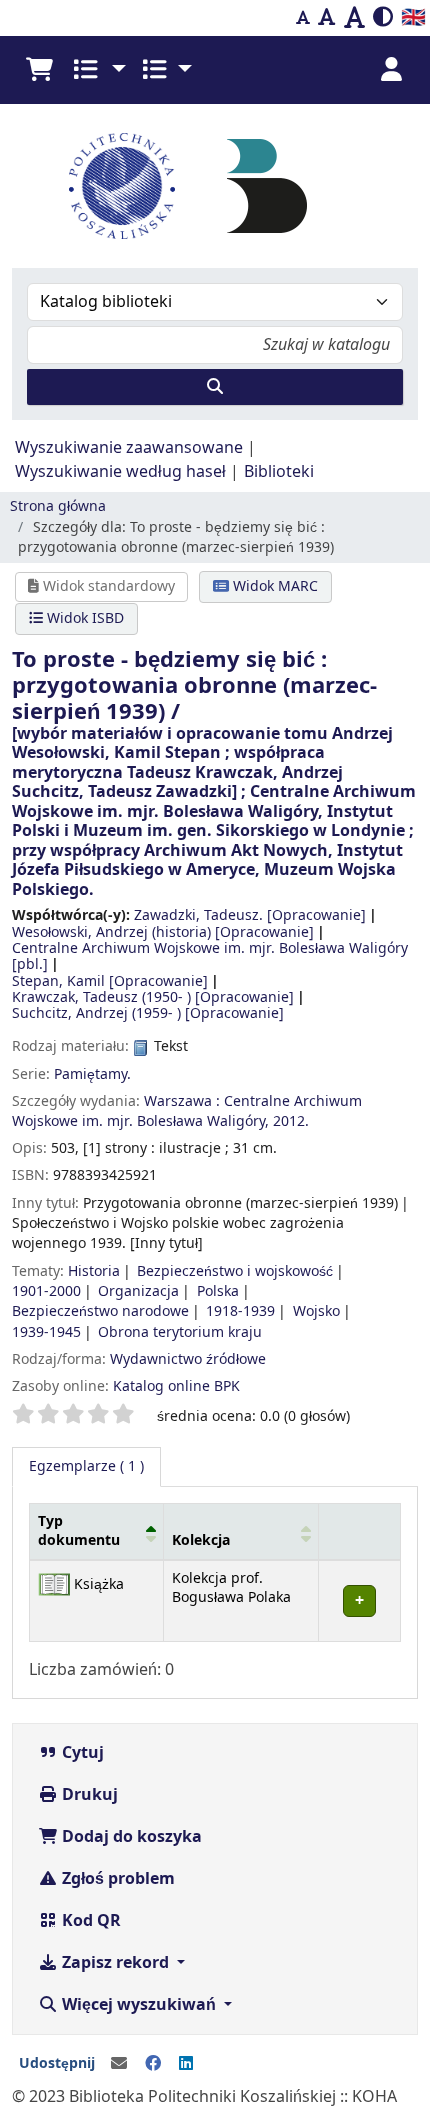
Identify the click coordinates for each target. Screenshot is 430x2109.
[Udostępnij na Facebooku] (153, 2064)
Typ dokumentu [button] (79, 1531)
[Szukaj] (215, 387)
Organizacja (138, 1291)
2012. (291, 1121)
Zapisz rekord (115, 1963)
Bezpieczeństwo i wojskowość (235, 1271)
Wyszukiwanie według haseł (120, 472)
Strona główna (58, 506)
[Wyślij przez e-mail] (119, 2064)
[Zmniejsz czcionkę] (303, 18)
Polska (218, 1291)
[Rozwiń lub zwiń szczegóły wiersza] (359, 1600)
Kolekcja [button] (201, 1540)
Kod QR (89, 1921)
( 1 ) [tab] (86, 1466)
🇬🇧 (413, 17)
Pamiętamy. (92, 1074)
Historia (94, 1271)
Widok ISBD (83, 618)
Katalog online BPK (176, 1386)
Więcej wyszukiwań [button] (139, 2005)
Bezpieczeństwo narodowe (100, 1311)
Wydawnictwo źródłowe (188, 1359)
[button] (39, 70)
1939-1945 (46, 1332)
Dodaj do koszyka (130, 1837)
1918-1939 (240, 1311)
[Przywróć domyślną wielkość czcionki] (327, 18)
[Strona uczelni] (122, 186)
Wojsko (316, 1311)
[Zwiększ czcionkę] (354, 18)
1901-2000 (46, 1291)
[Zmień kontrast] (383, 18)
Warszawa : (182, 1101)
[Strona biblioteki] (267, 185)
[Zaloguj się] (391, 70)
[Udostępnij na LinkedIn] (186, 2064)
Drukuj (88, 1795)
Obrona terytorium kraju (180, 1332)
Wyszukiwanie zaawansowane (129, 448)
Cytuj (81, 1753)
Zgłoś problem (116, 1879)
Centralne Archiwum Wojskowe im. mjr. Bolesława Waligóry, (187, 1111)
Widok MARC (273, 586)
